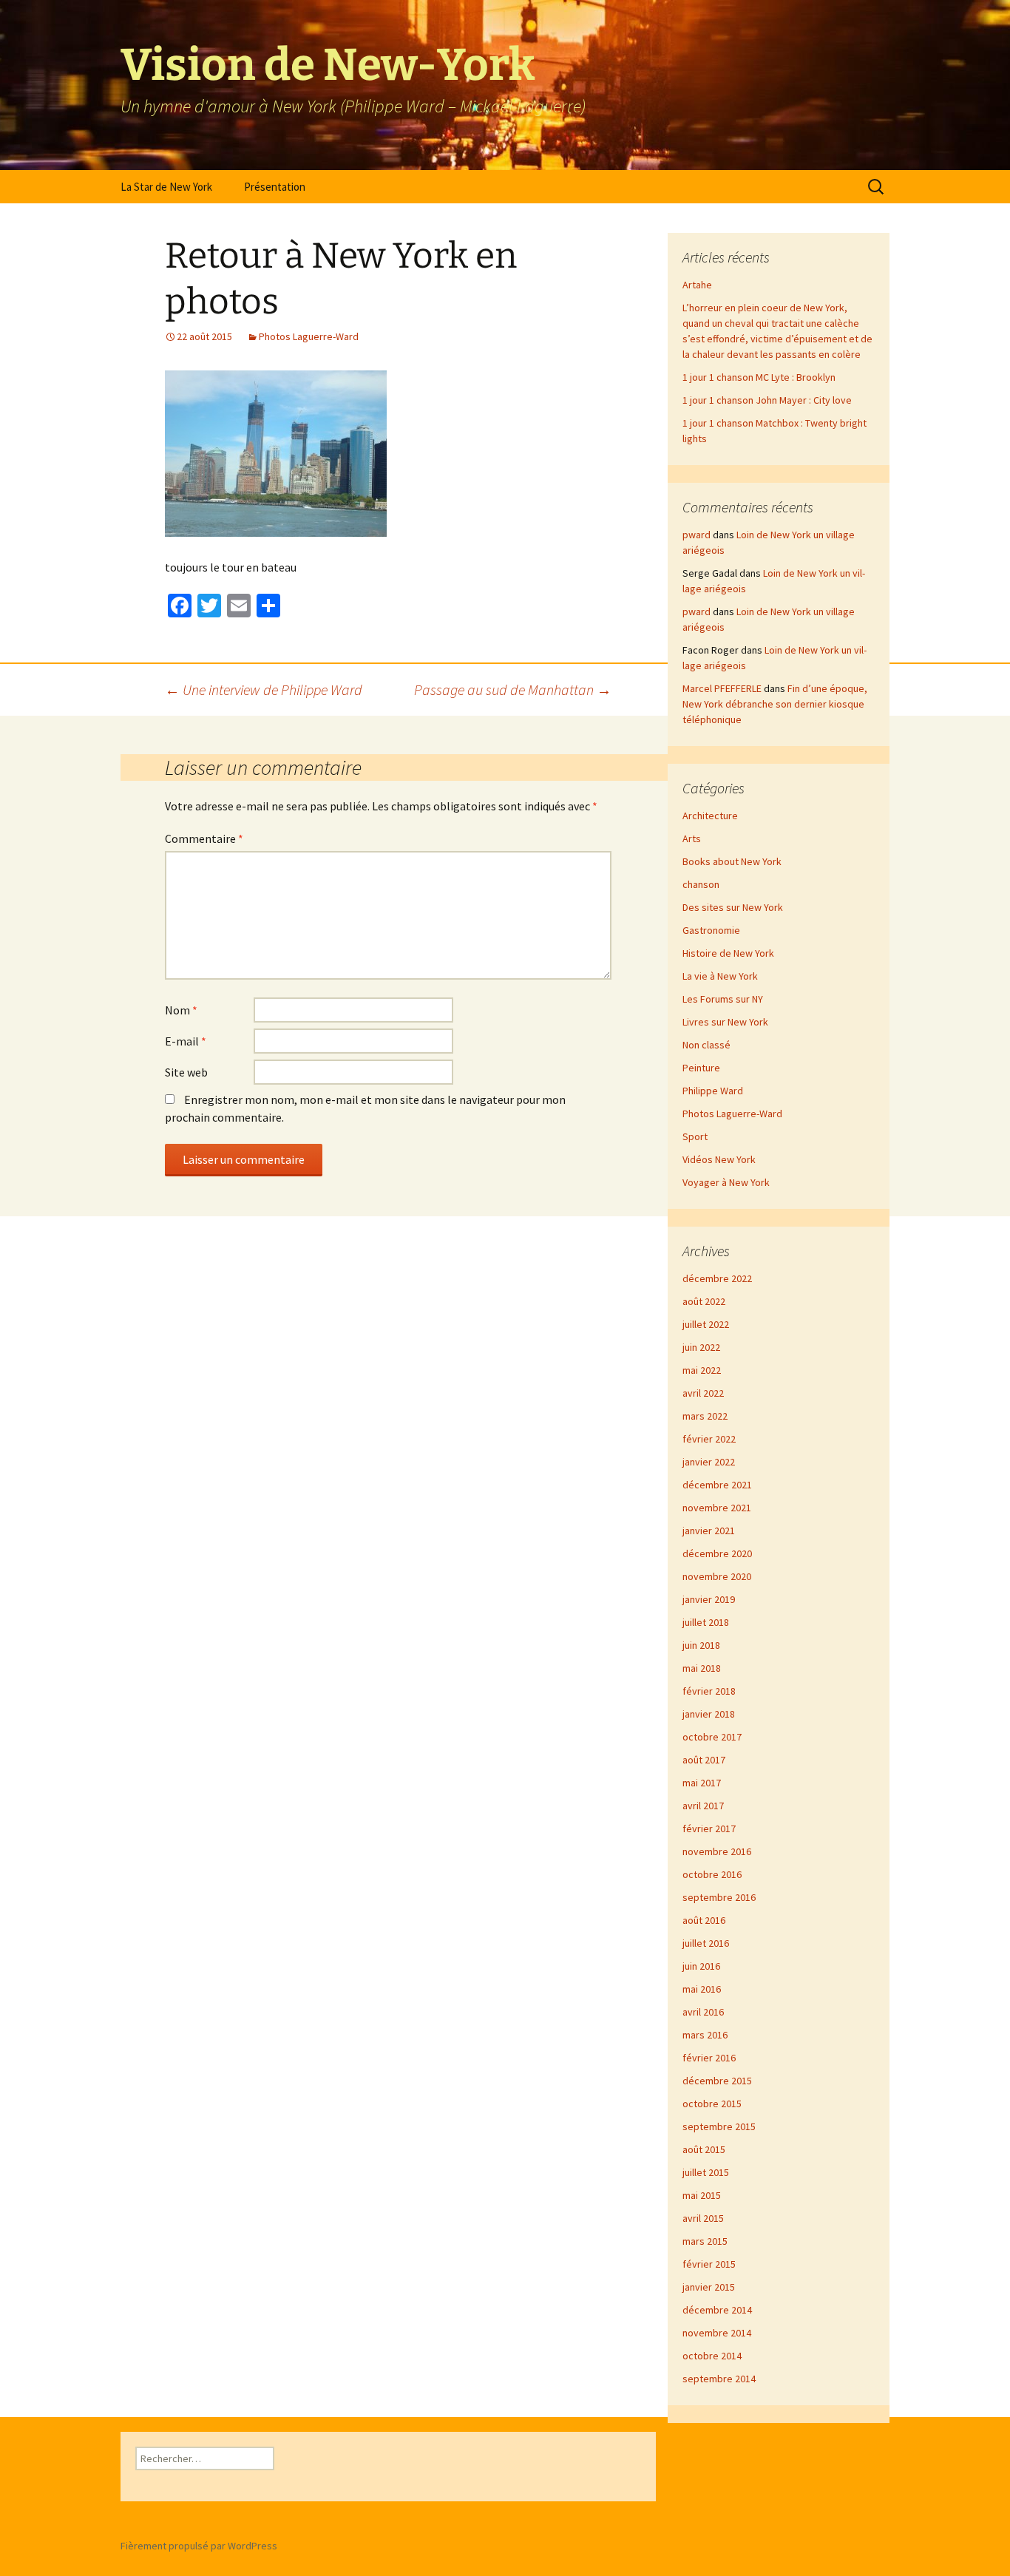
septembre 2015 (719, 2126)
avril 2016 (703, 2012)
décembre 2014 (717, 2310)
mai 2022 (702, 1370)
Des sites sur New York (733, 907)
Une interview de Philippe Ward (264, 689)
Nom (181, 1010)
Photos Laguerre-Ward (309, 336)
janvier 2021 (709, 1531)
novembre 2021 (717, 1508)
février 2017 (709, 1828)
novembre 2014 (717, 2333)
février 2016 (709, 2058)
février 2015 (709, 2264)
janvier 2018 (709, 1714)
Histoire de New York (728, 953)
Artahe (697, 285)
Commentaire (204, 838)
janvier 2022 (709, 1462)
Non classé (706, 1045)
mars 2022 (705, 1416)
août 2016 (704, 1920)
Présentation (275, 187)
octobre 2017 (712, 1737)
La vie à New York (720, 976)
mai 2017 (702, 1783)
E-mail (186, 1041)
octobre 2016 (712, 1874)
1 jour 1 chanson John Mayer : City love (767, 400)
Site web (186, 1072)
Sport (695, 1136)
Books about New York (732, 861)
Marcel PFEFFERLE (722, 688)
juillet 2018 (706, 1622)
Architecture (710, 816)
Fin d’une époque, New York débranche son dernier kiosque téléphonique (775, 704)
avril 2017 (703, 1806)
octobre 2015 (712, 2104)
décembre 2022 (717, 1278)
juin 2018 (701, 1645)
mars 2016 (705, 2035)
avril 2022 (703, 1393)
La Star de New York (166, 187)
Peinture (701, 1068)
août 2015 (704, 2149)
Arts (692, 838)
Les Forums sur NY (723, 999)
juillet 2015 (706, 2172)
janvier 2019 (709, 1599)
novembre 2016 (717, 1851)
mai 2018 (702, 1668)
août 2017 (704, 1760)
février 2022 (709, 1439)
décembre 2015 (717, 2081)
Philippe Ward (713, 1091)
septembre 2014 (719, 2379)
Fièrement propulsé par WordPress (199, 2546)
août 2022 (704, 1301)
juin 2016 (701, 1966)
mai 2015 (702, 2195)
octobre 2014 (712, 2356)
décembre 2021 (717, 1485)
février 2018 (709, 1691)
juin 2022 (701, 1347)
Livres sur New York (725, 1022)
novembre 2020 (717, 1576)
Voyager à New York (726, 1182)
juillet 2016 (706, 1943)
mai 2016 (702, 1989)
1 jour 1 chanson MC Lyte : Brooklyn (759, 377)
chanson (701, 884)
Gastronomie (711, 930)
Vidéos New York (719, 1159)
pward (697, 535)
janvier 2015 (709, 2287)
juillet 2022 (706, 1324)
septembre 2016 (719, 1897)
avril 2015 (703, 2218)
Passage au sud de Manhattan (513, 689)
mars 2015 (705, 2241)
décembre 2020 (717, 1553)
